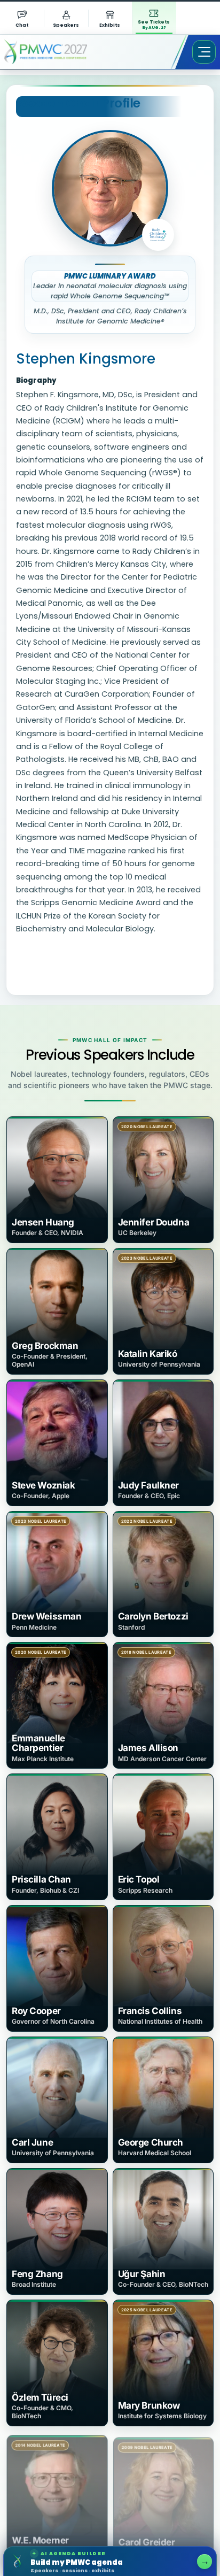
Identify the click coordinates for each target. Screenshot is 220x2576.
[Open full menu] (204, 52)
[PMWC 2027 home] (61, 52)
